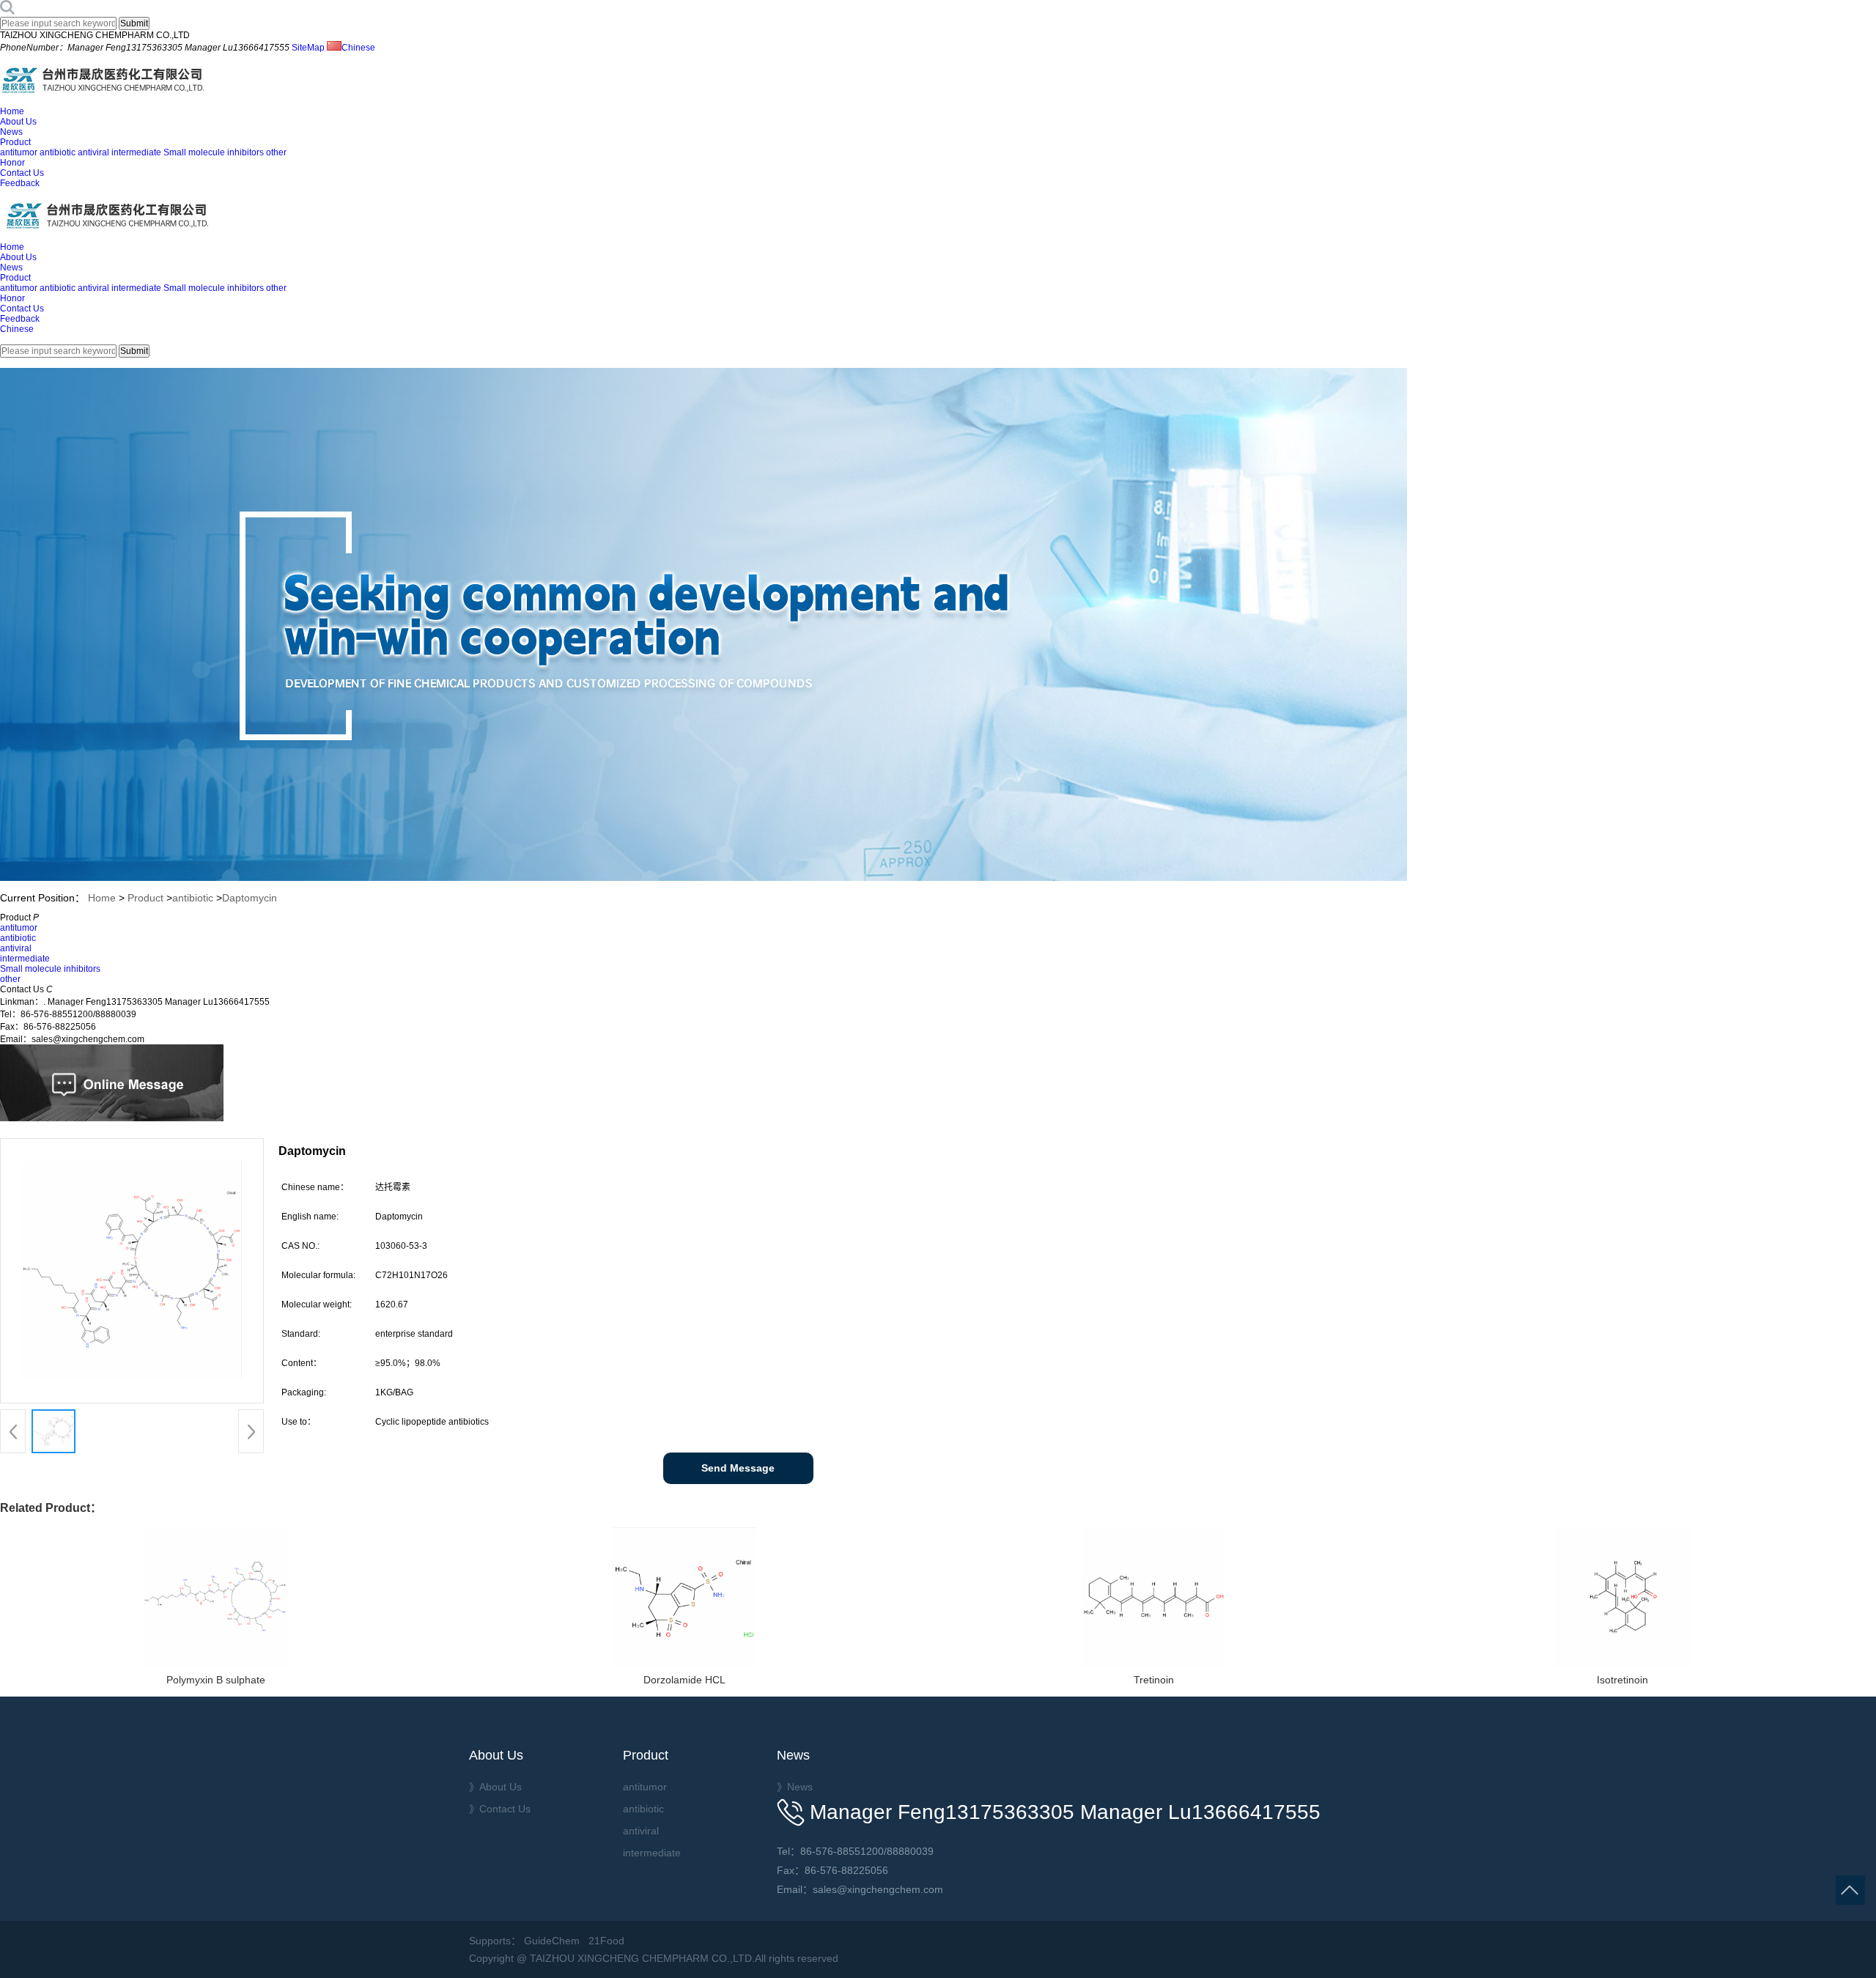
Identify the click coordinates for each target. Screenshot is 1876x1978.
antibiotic (58, 152)
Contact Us (22, 173)
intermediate (136, 152)
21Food (606, 1941)
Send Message (738, 1468)
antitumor (19, 152)
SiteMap (308, 48)
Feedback (20, 183)
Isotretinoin (1622, 1680)
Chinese (358, 48)
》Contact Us (500, 1809)
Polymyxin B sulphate (216, 1680)
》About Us (495, 1787)
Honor (12, 163)
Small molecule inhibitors (214, 152)
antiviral (93, 152)
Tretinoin (1154, 1680)
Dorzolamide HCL (684, 1680)
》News (795, 1787)
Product (15, 142)
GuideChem (552, 1941)
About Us (18, 122)
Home (12, 111)
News (11, 132)
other (276, 152)
